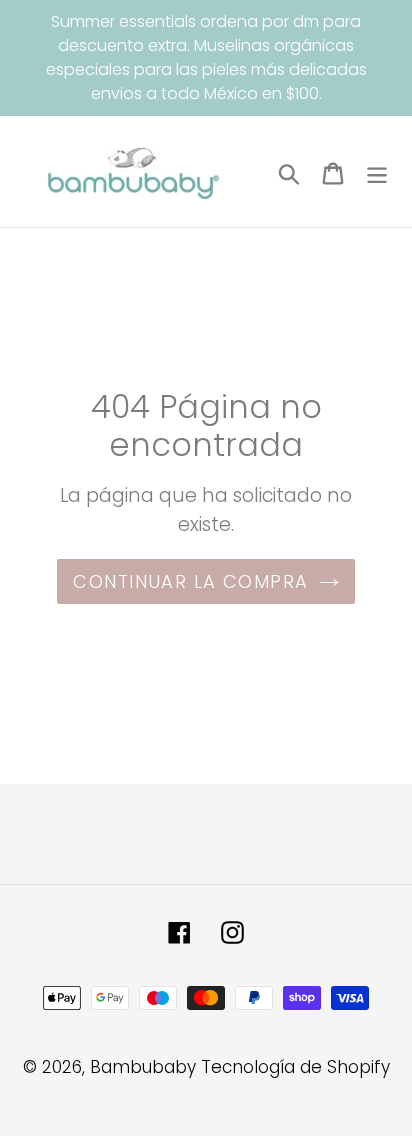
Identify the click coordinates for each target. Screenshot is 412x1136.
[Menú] (377, 172)
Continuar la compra (190, 581)
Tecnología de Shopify (295, 1067)
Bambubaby (143, 1067)
